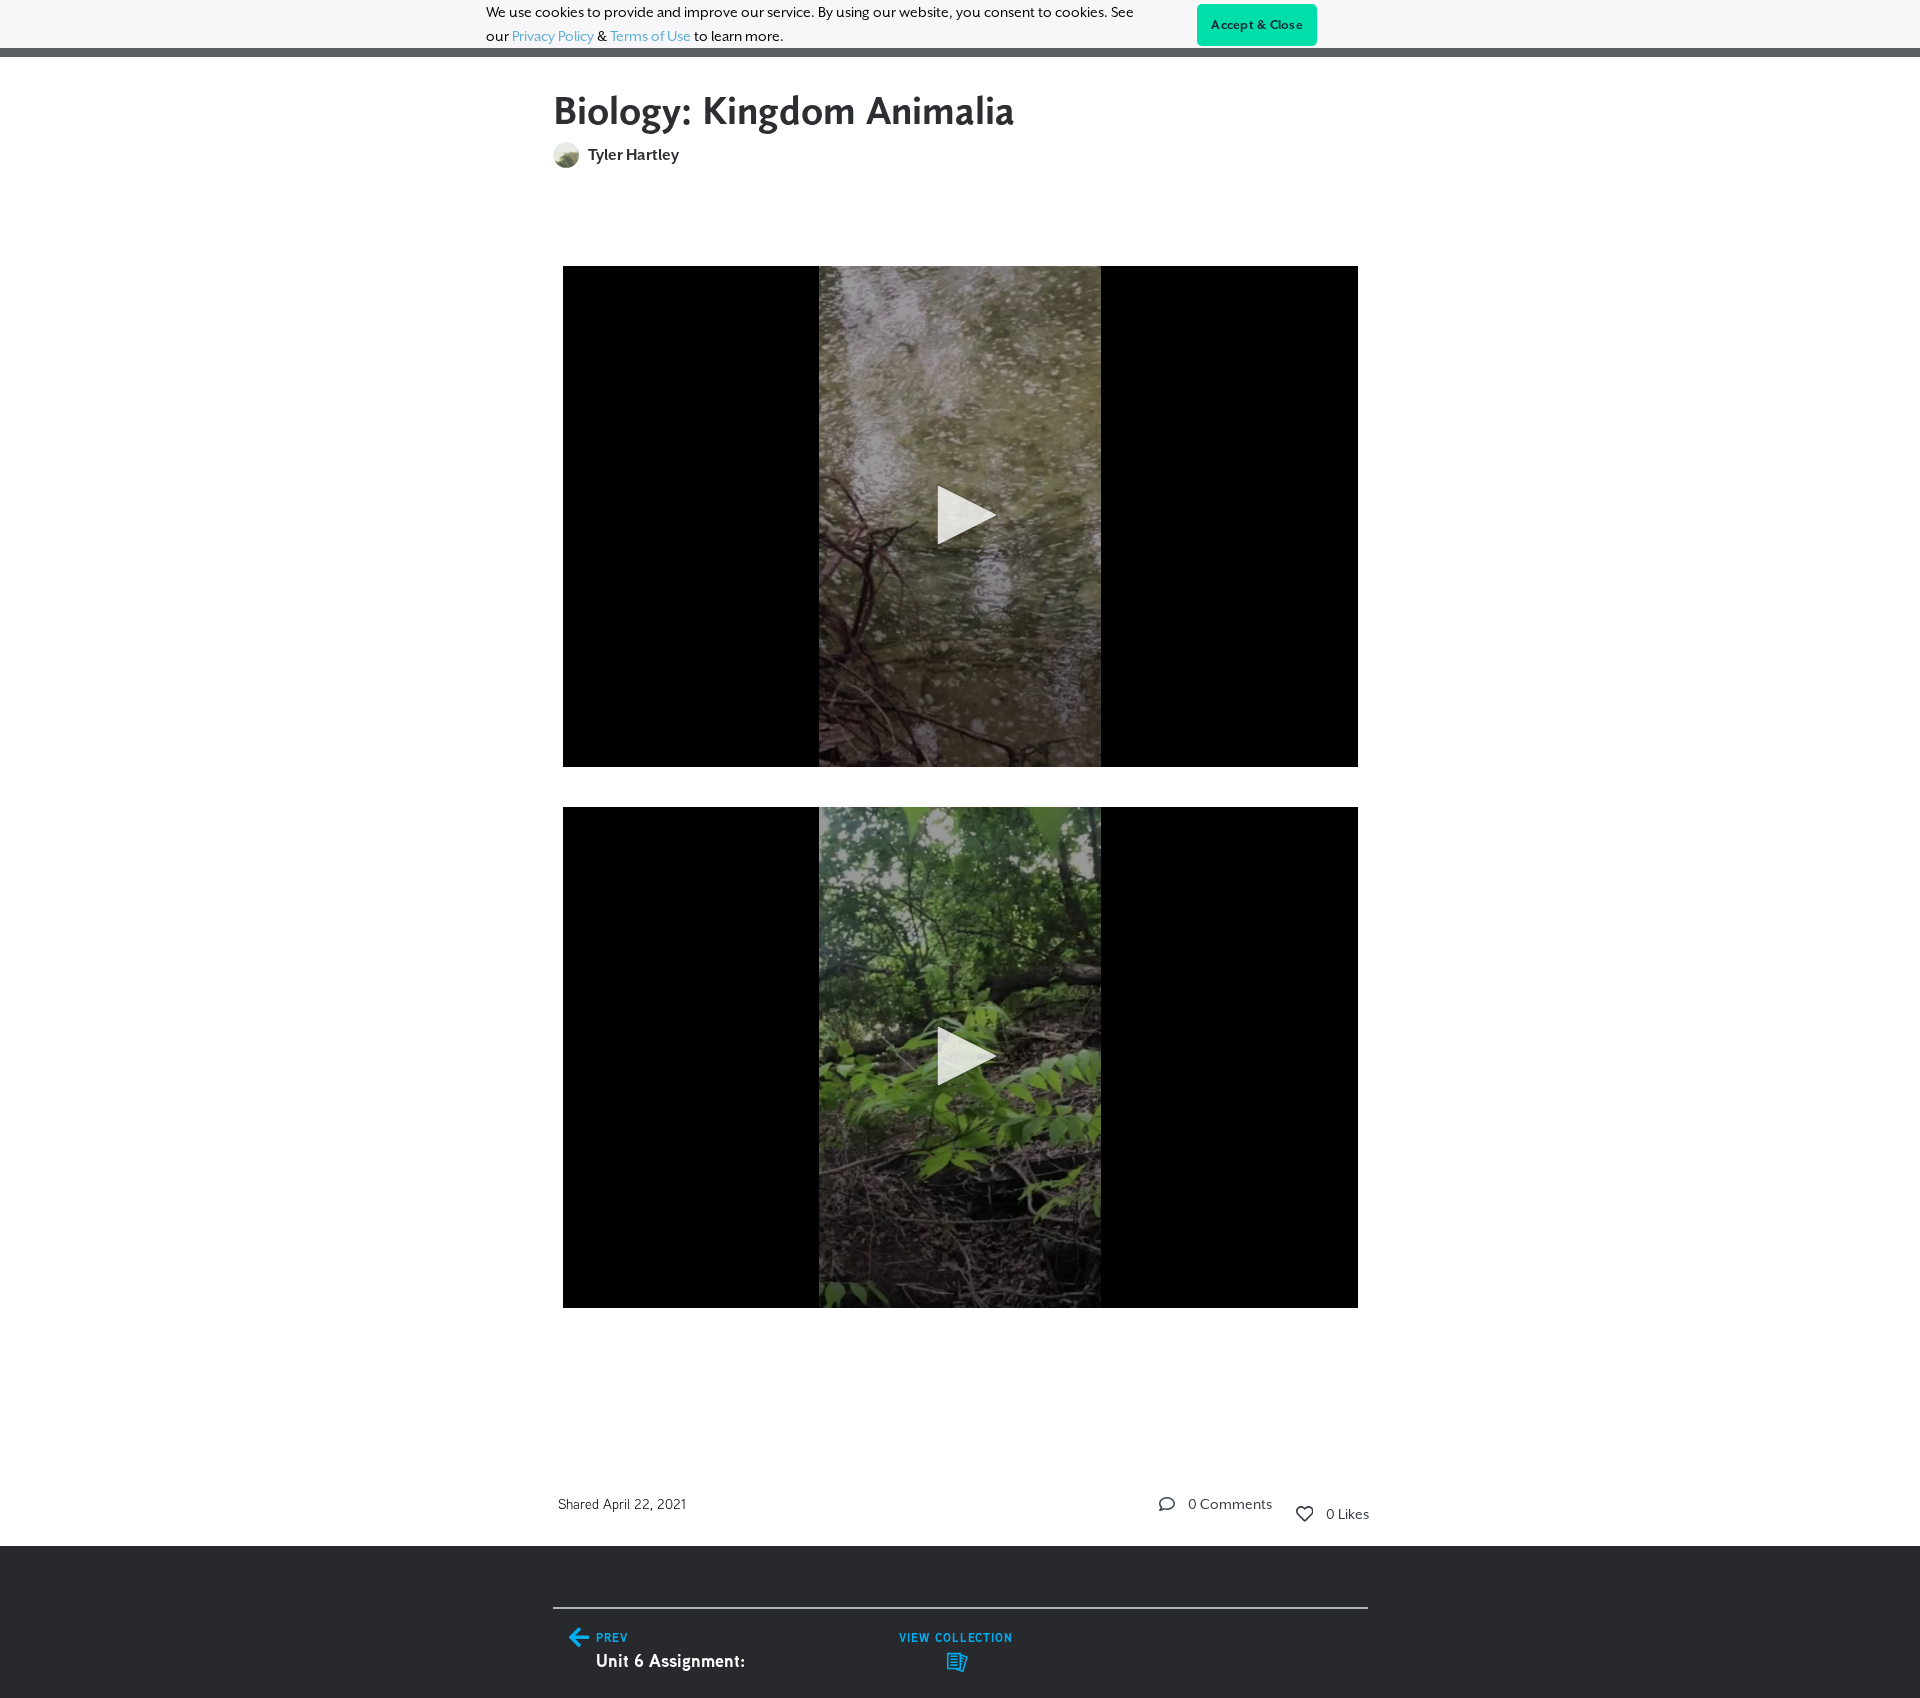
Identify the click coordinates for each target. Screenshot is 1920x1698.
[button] (960, 515)
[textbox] (960, 808)
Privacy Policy (553, 36)
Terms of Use (650, 36)
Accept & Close (1257, 25)
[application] (960, 516)
